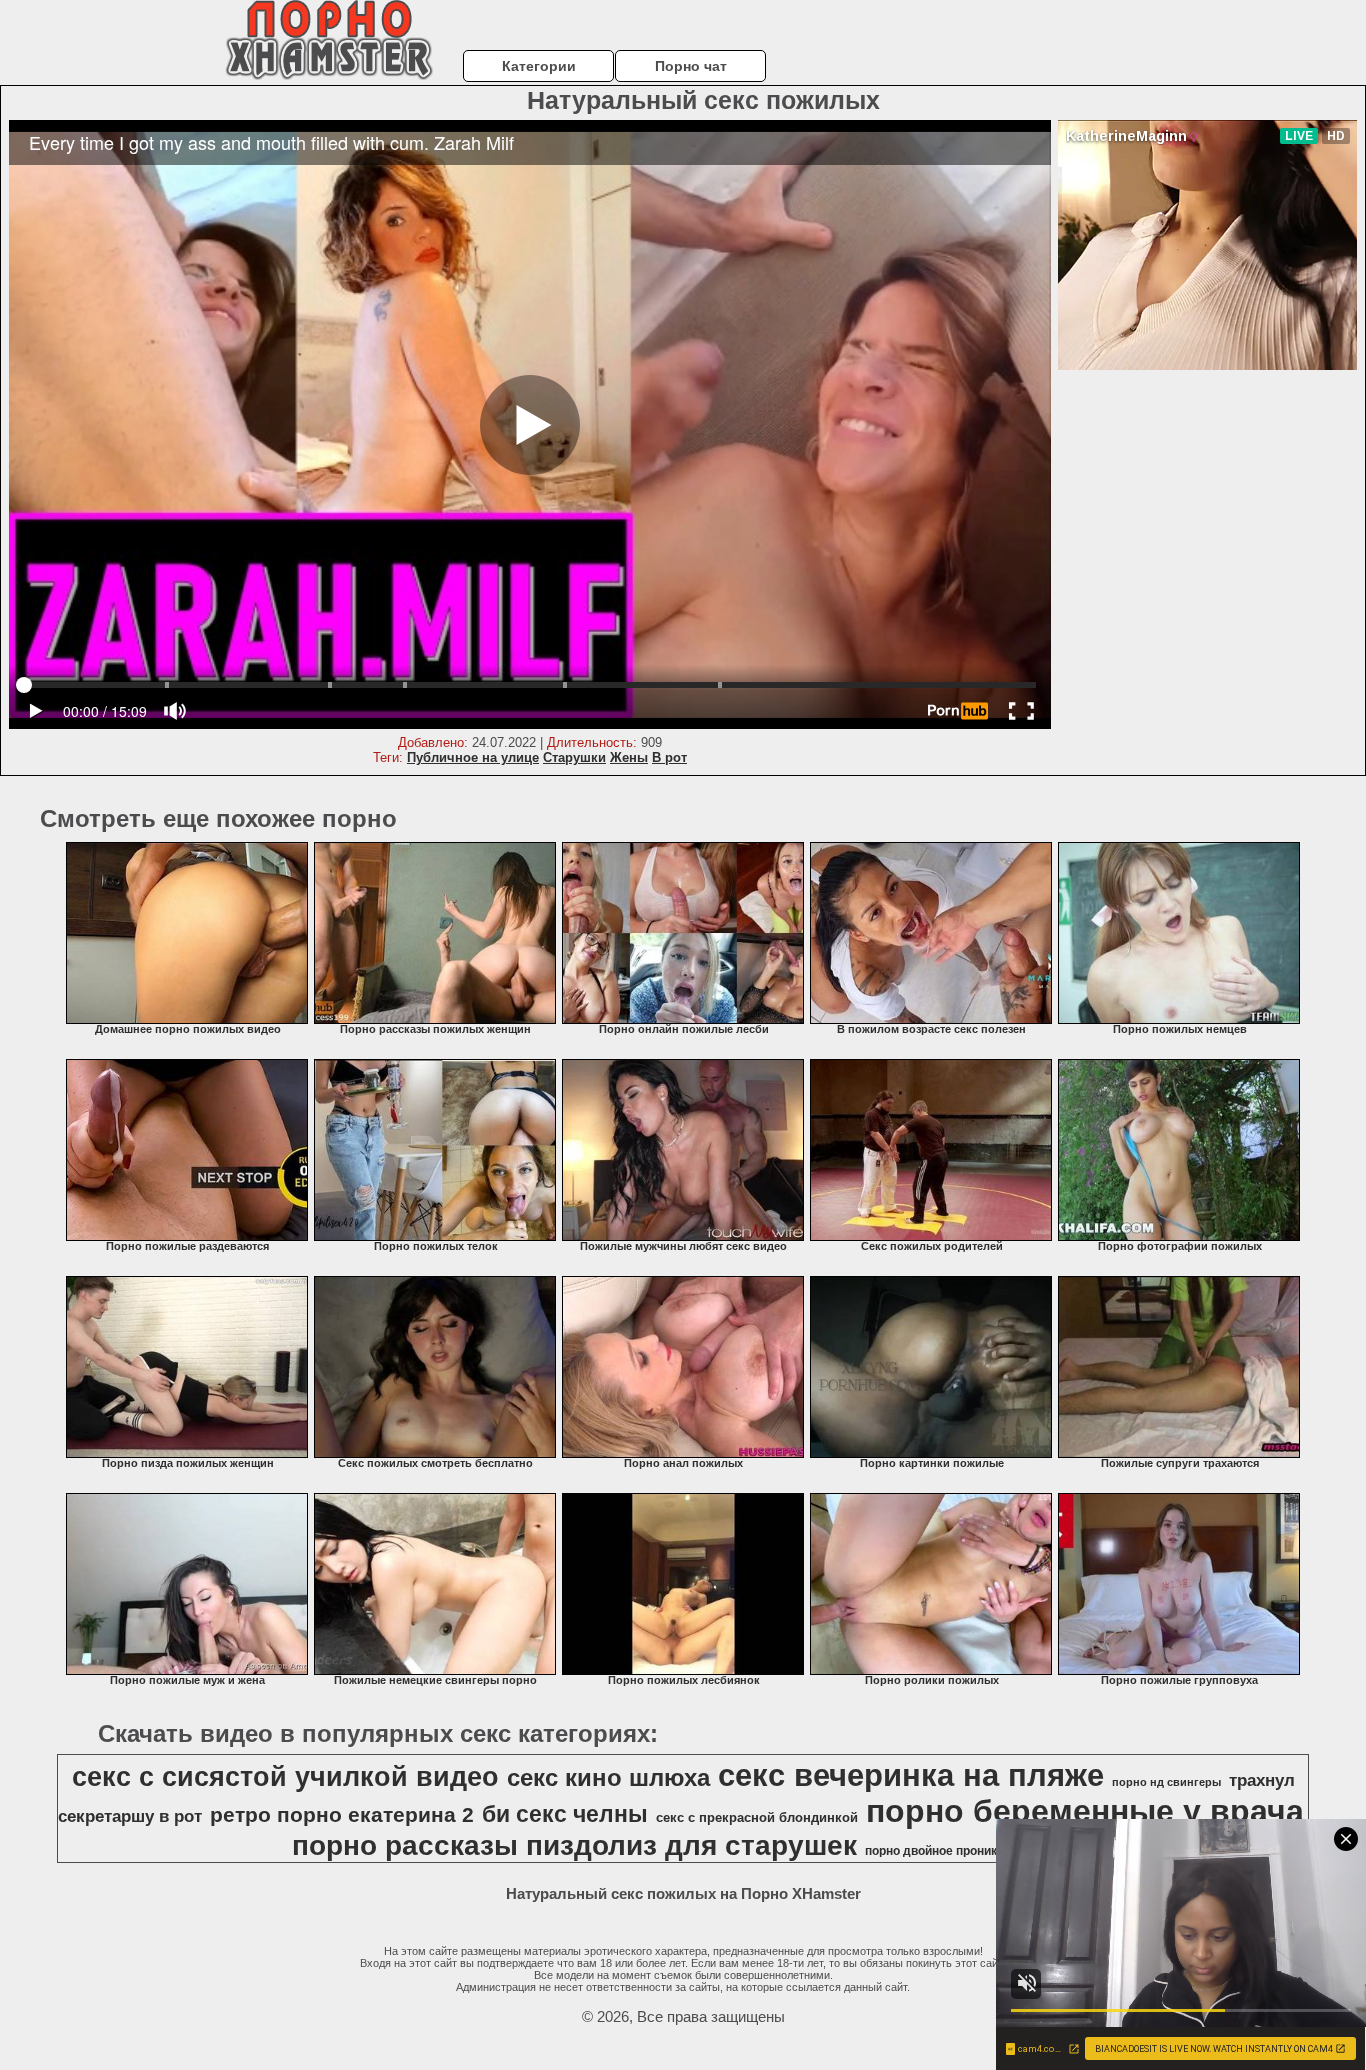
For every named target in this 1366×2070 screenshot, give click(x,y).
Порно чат (691, 66)
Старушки (574, 757)
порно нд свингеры (1166, 1782)
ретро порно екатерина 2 (342, 1815)
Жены (629, 757)
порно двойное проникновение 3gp (967, 1851)
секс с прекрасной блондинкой (757, 1817)
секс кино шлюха (608, 1777)
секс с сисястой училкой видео (285, 1777)
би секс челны (565, 1814)
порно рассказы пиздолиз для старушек (574, 1845)
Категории (539, 66)
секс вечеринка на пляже (911, 1775)
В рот (669, 757)
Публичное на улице (473, 757)
